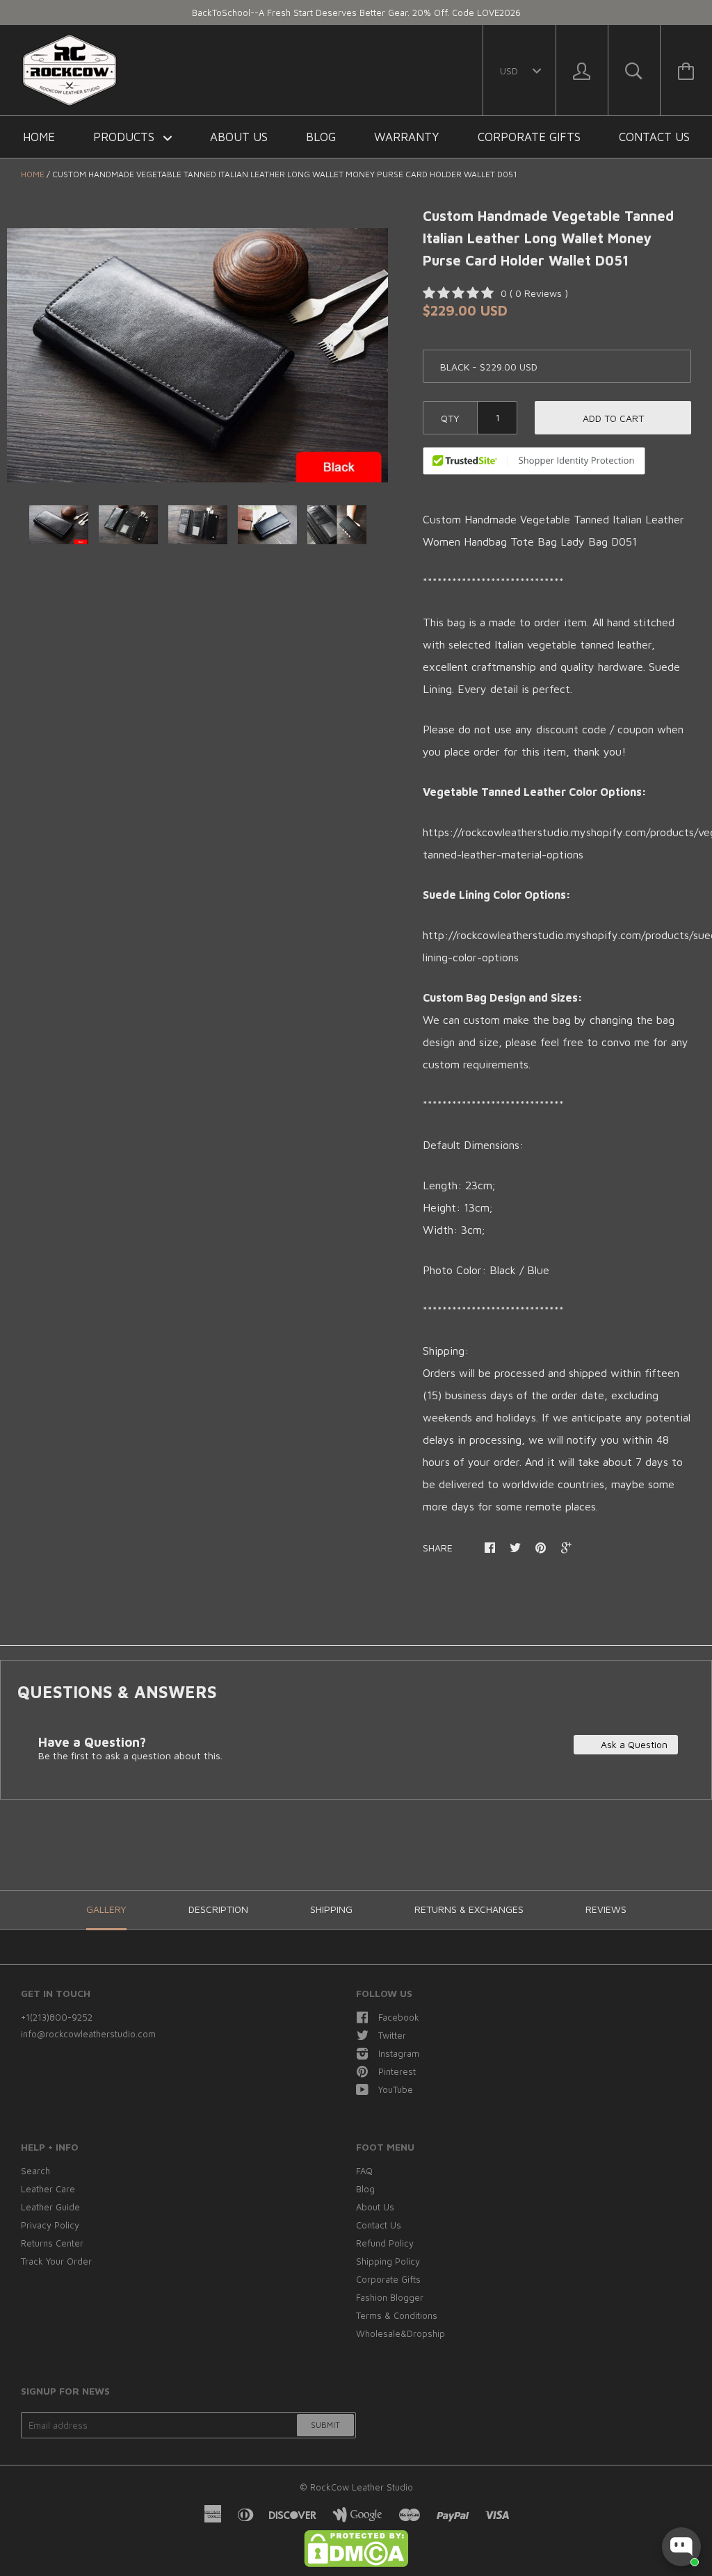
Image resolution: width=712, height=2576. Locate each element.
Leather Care (48, 2189)
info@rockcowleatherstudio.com (88, 2034)
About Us (239, 137)
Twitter (392, 2035)
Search (35, 2171)
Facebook (399, 2017)
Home (39, 137)
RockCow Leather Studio (362, 2487)
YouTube (396, 2089)
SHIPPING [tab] (331, 1909)
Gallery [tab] (106, 1909)
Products (126, 137)
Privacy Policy (50, 2225)
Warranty (407, 137)
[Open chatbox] (681, 2547)
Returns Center (52, 2243)
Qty (450, 418)
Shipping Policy (388, 2261)
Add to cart (613, 418)
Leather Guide (50, 2207)
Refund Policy (385, 2243)
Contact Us (654, 137)
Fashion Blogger (390, 2297)
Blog (321, 137)
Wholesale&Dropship (400, 2333)
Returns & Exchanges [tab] (469, 1909)
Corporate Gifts (529, 137)
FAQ (364, 2171)
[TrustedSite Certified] (534, 461)
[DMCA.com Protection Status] (356, 2563)
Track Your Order (56, 2261)
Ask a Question (633, 1744)
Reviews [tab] (606, 1909)
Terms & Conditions (397, 2315)
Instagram (399, 2053)
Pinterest (397, 2071)
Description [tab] (218, 1909)
